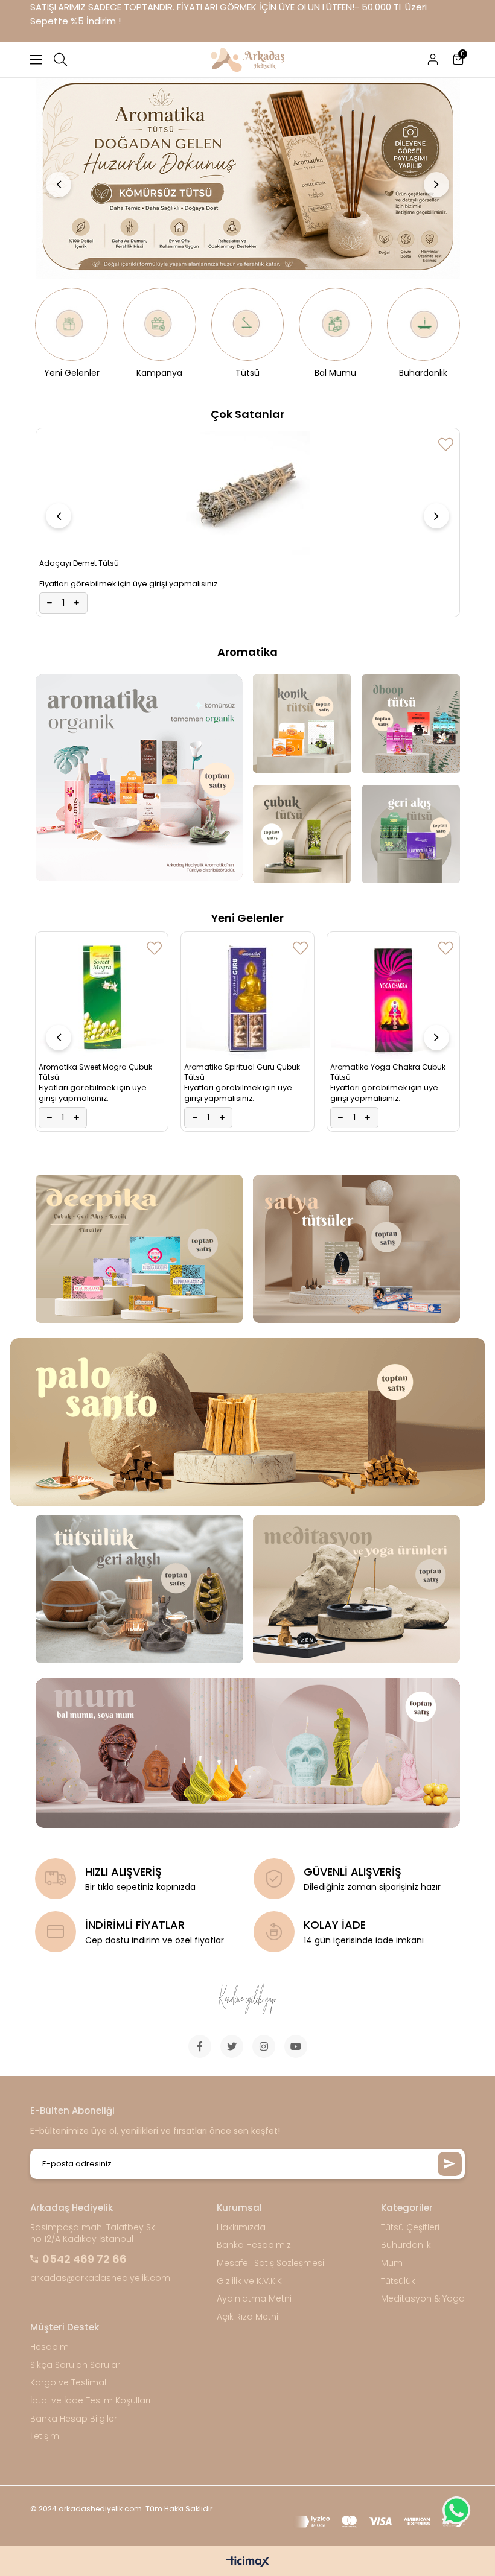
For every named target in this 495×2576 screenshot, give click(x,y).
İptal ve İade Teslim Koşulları (90, 2401)
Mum (392, 2263)
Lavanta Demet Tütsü (78, 440)
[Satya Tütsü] (356, 1249)
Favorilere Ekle (446, 444)
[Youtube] (296, 2046)
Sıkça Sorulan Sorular (75, 2365)
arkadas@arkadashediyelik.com (100, 2278)
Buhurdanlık (406, 2245)
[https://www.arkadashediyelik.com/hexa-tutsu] (247, 176)
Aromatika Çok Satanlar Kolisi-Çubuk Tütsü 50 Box (387, 1106)
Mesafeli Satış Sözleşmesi (270, 2263)
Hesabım (49, 2347)
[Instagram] (264, 2046)
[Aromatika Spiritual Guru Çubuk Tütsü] (102, 997)
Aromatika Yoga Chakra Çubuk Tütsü (242, 1072)
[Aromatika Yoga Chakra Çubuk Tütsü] (248, 997)
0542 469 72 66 (85, 2259)
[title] (410, 724)
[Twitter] (232, 2046)
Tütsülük (398, 2281)
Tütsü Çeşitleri (410, 2228)
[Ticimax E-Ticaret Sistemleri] (248, 2562)
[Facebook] (200, 2046)
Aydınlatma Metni (254, 2299)
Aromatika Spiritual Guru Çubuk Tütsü (97, 1072)
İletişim (45, 2436)
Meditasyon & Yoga (423, 2299)
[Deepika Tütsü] (139, 1249)
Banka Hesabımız (254, 2245)
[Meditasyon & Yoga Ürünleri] (356, 1589)
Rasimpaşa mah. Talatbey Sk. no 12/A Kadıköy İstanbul (94, 2234)
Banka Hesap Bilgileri (75, 2419)
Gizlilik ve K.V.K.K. (250, 2281)
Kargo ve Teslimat (69, 2383)
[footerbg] (247, 2000)
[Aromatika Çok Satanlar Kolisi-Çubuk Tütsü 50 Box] (393, 1014)
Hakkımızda (241, 2228)
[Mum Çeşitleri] (247, 1753)
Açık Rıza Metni (247, 2317)
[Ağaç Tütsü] (247, 1422)
